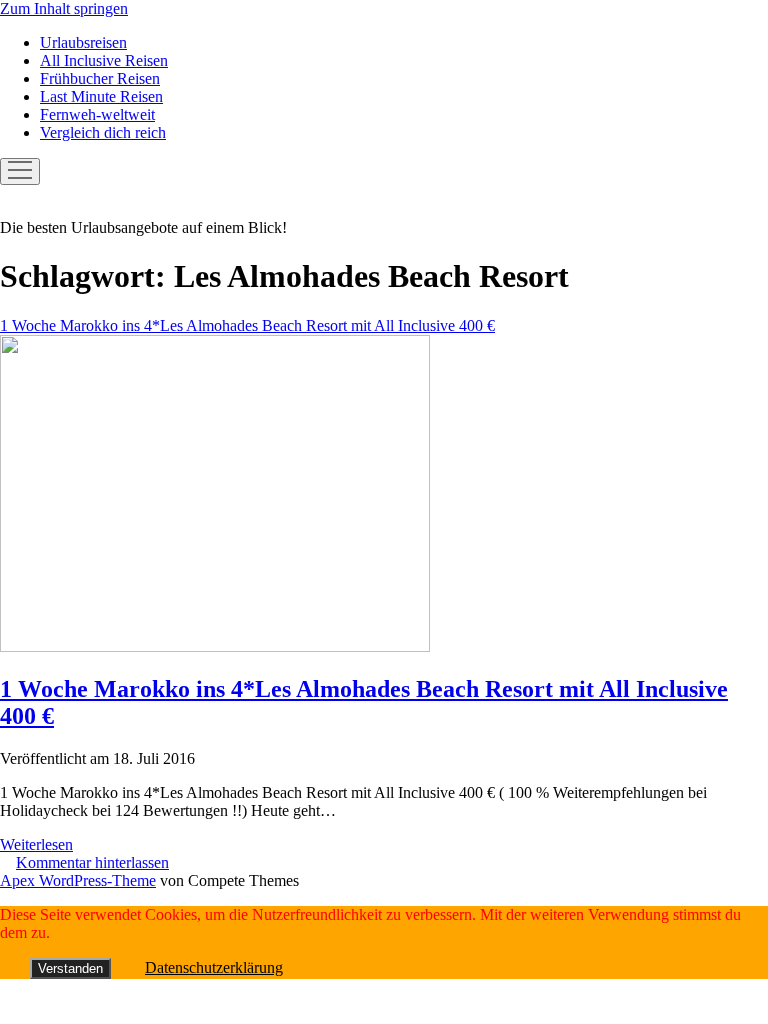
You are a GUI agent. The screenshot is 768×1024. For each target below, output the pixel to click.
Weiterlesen (36, 844)
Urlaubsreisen (83, 42)
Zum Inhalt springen (64, 8)
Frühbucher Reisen (100, 78)
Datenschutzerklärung (214, 967)
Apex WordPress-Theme (78, 880)
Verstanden (70, 968)
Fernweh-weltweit (97, 114)
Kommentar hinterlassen (92, 862)
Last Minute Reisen (101, 96)
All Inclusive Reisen (104, 60)
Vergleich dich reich (103, 132)
